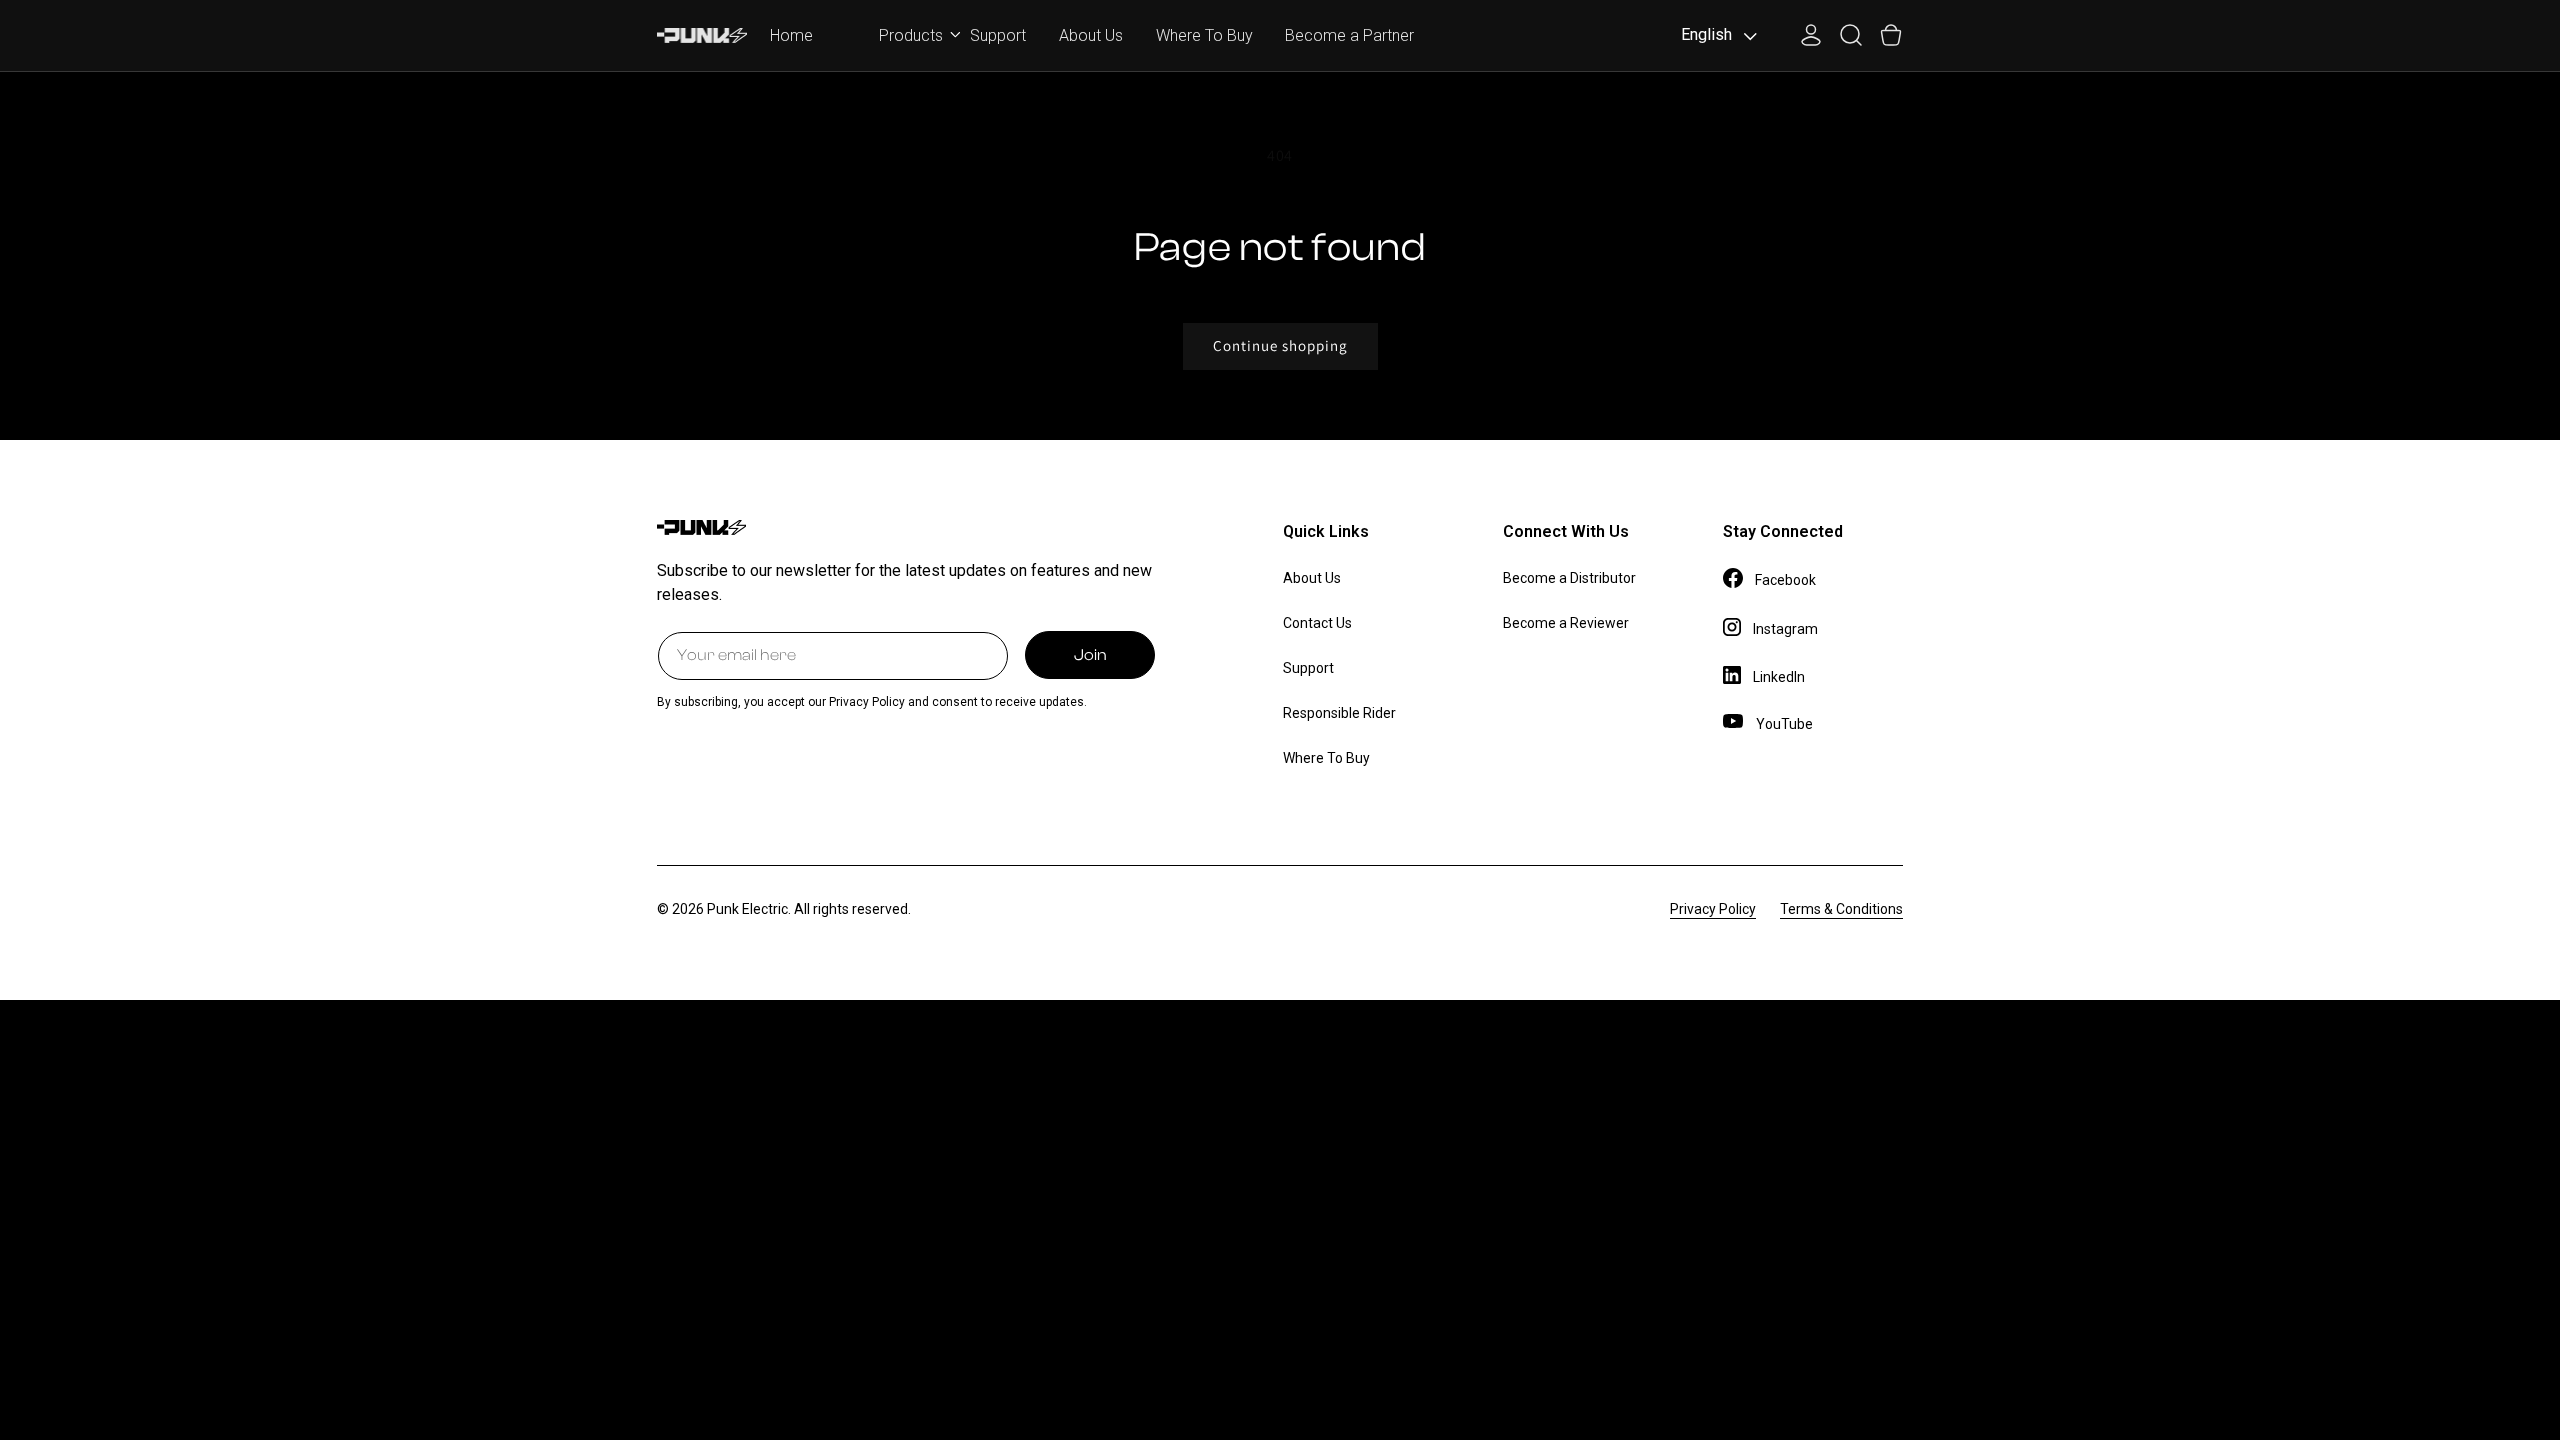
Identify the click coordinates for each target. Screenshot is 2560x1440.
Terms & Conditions (1841, 909)
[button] (908, 34)
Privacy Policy (1713, 909)
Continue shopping (1280, 345)
